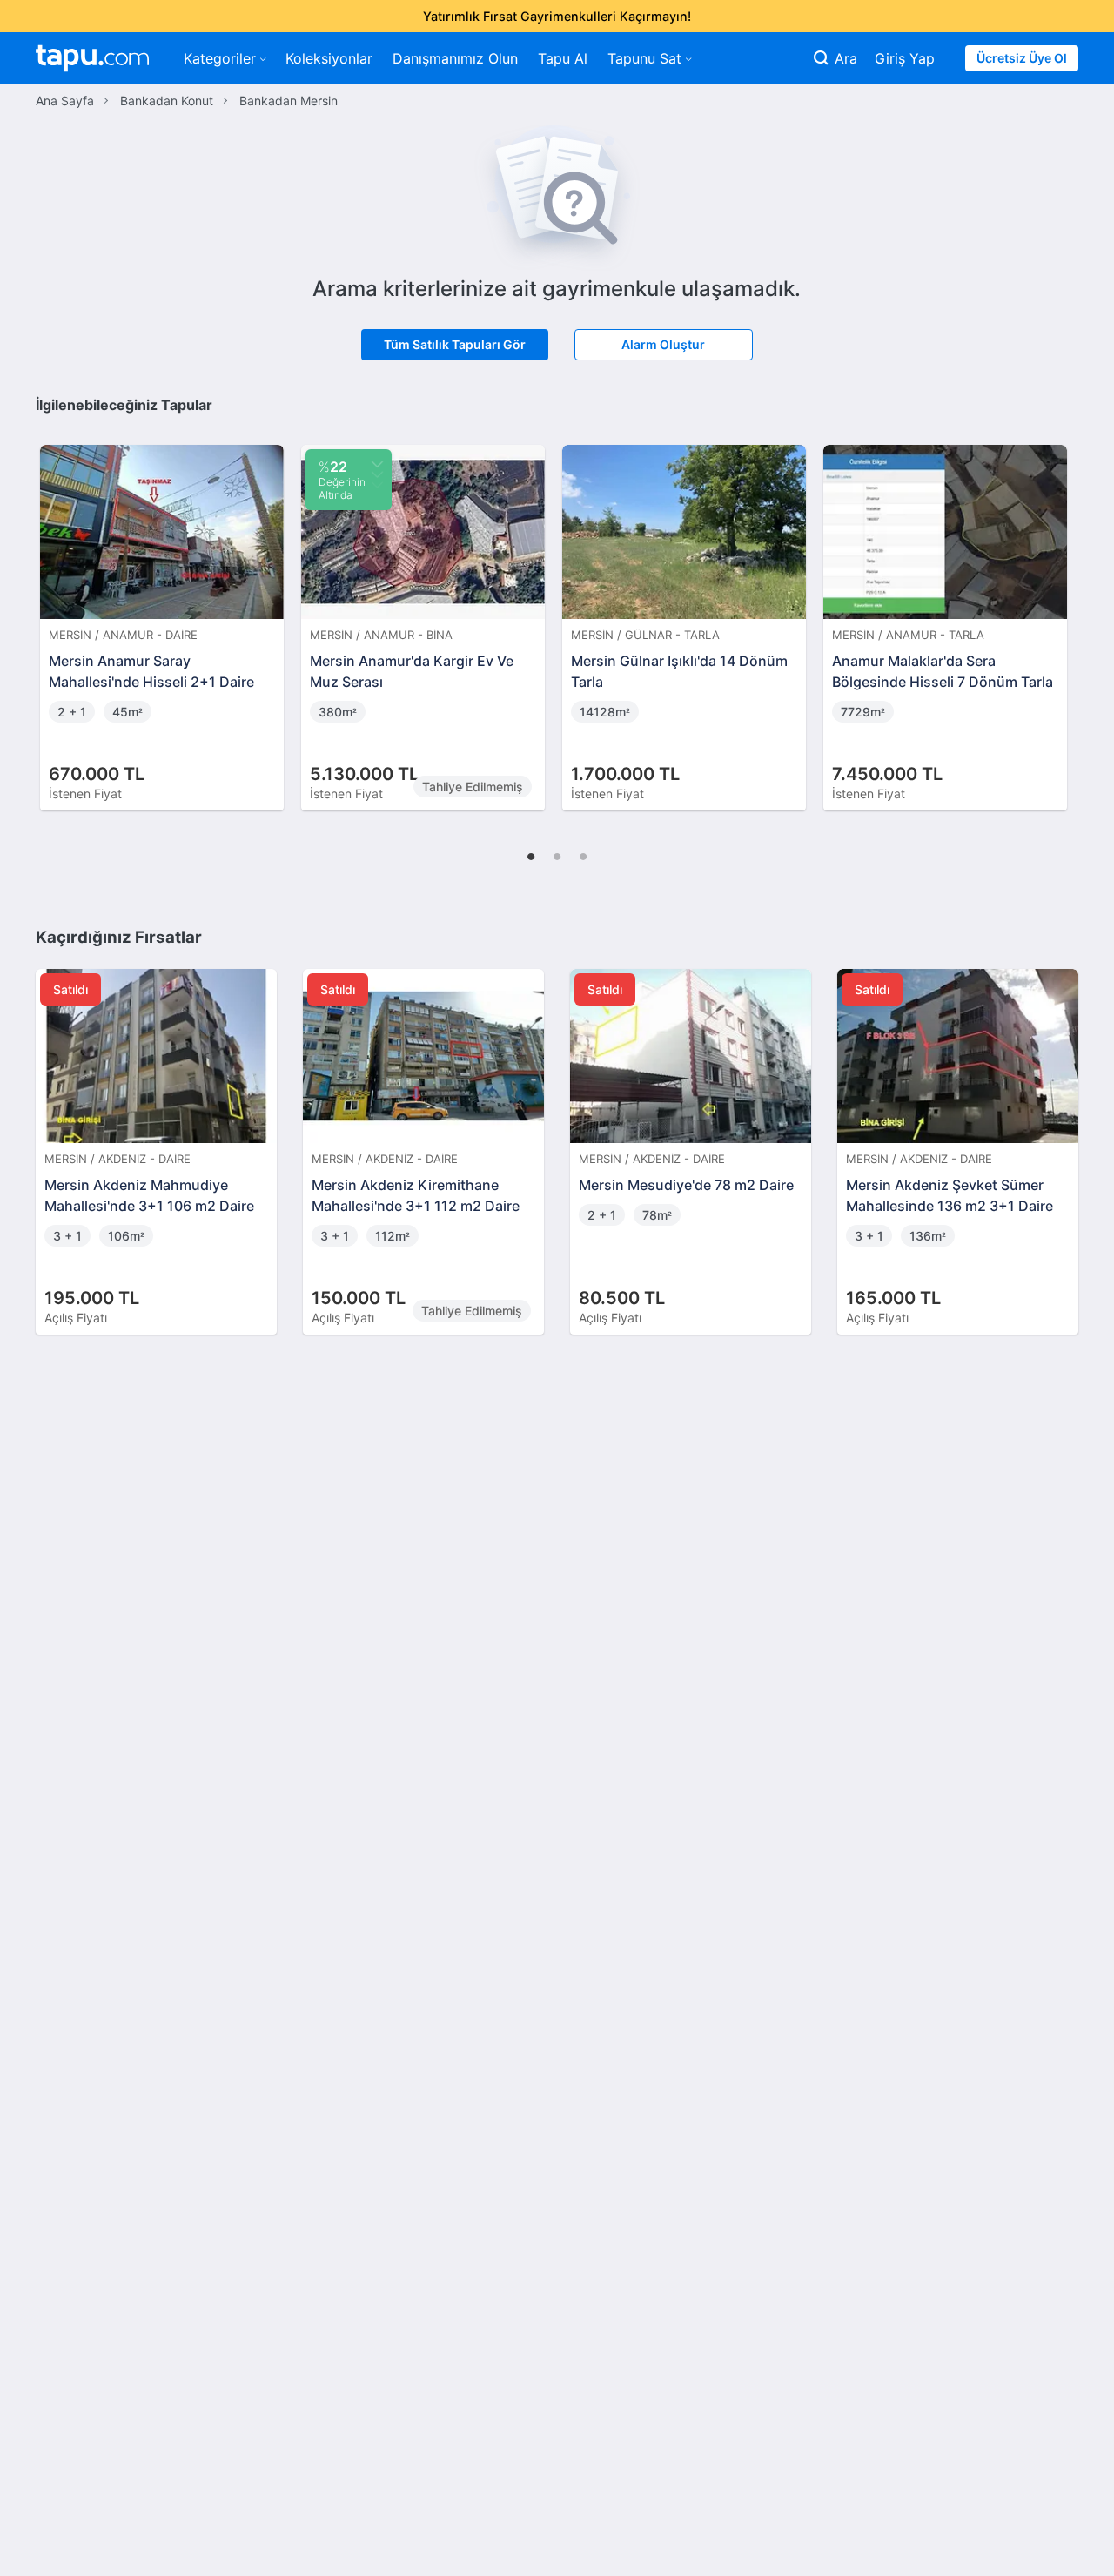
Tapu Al (563, 58)
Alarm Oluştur (663, 344)
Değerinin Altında (342, 480)
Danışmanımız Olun (455, 58)
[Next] (1059, 609)
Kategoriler (220, 58)
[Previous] (55, 609)
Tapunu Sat (644, 58)
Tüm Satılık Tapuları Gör (455, 344)
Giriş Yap (905, 58)
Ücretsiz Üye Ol (1022, 58)
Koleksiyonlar (329, 58)
